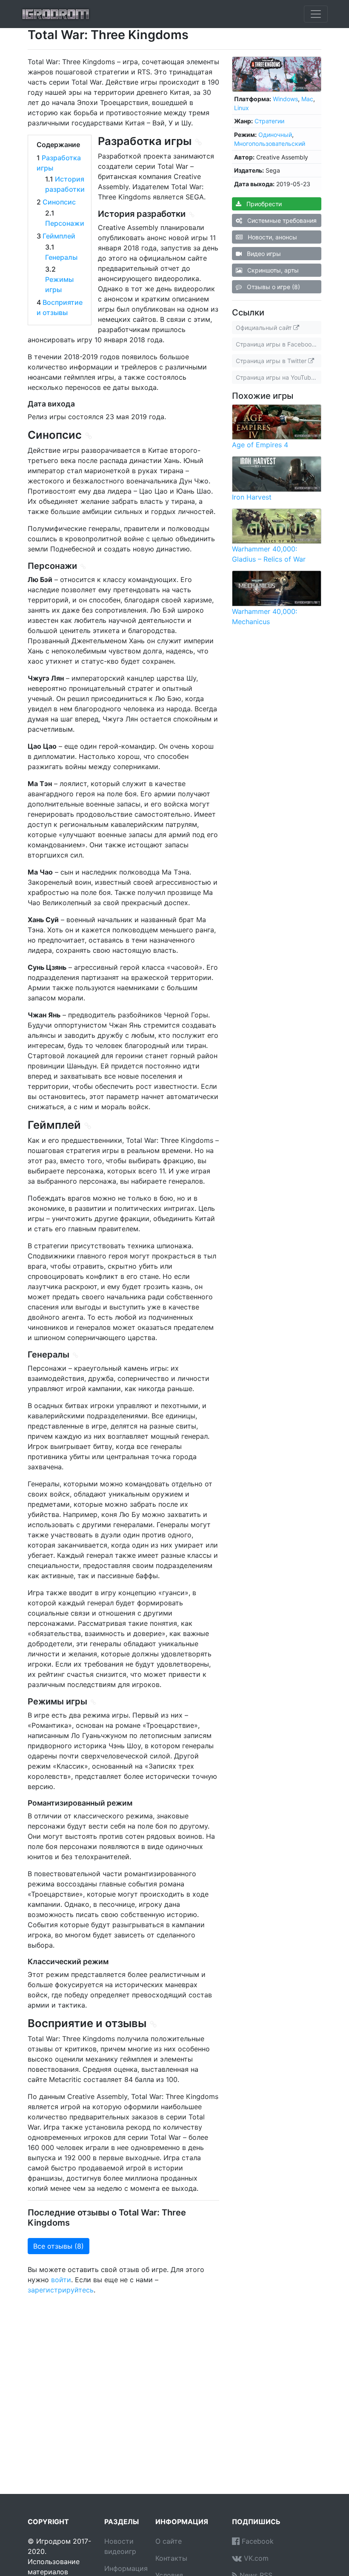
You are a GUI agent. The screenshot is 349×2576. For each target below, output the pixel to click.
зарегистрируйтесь (61, 2290)
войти (61, 2280)
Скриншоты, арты (272, 270)
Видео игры (263, 254)
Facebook (257, 2541)
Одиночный (275, 135)
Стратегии (269, 121)
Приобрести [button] (263, 204)
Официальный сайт (265, 328)
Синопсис (59, 202)
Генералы (61, 257)
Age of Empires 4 (260, 445)
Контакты (171, 2558)
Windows (285, 99)
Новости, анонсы (272, 237)
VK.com (255, 2558)
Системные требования (281, 220)
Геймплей (59, 236)
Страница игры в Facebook (276, 344)
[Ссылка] (199, 142)
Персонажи (65, 223)
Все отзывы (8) (59, 2246)
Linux (242, 108)
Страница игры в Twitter (272, 361)
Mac (307, 99)
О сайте (169, 2541)
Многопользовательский (270, 143)
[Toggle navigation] (316, 14)
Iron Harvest (252, 497)
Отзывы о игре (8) (273, 287)
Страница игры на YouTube (276, 377)
